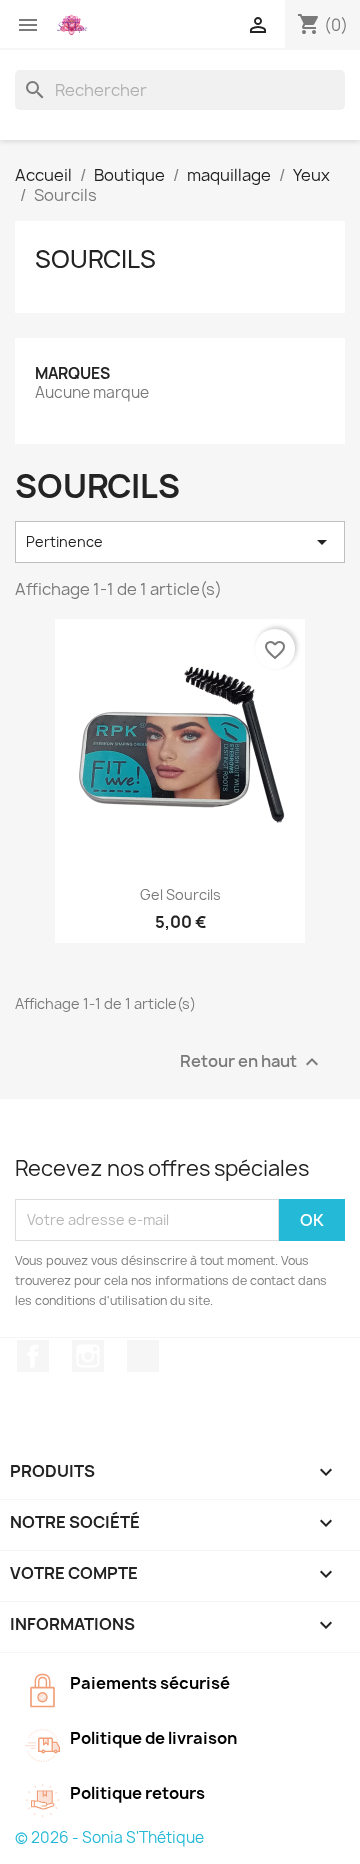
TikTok (143, 1356)
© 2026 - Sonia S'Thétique (109, 1837)
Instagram (88, 1356)
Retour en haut (252, 1061)
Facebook (33, 1356)
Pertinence (180, 542)
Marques (72, 373)
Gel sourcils (180, 894)
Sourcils (95, 259)
